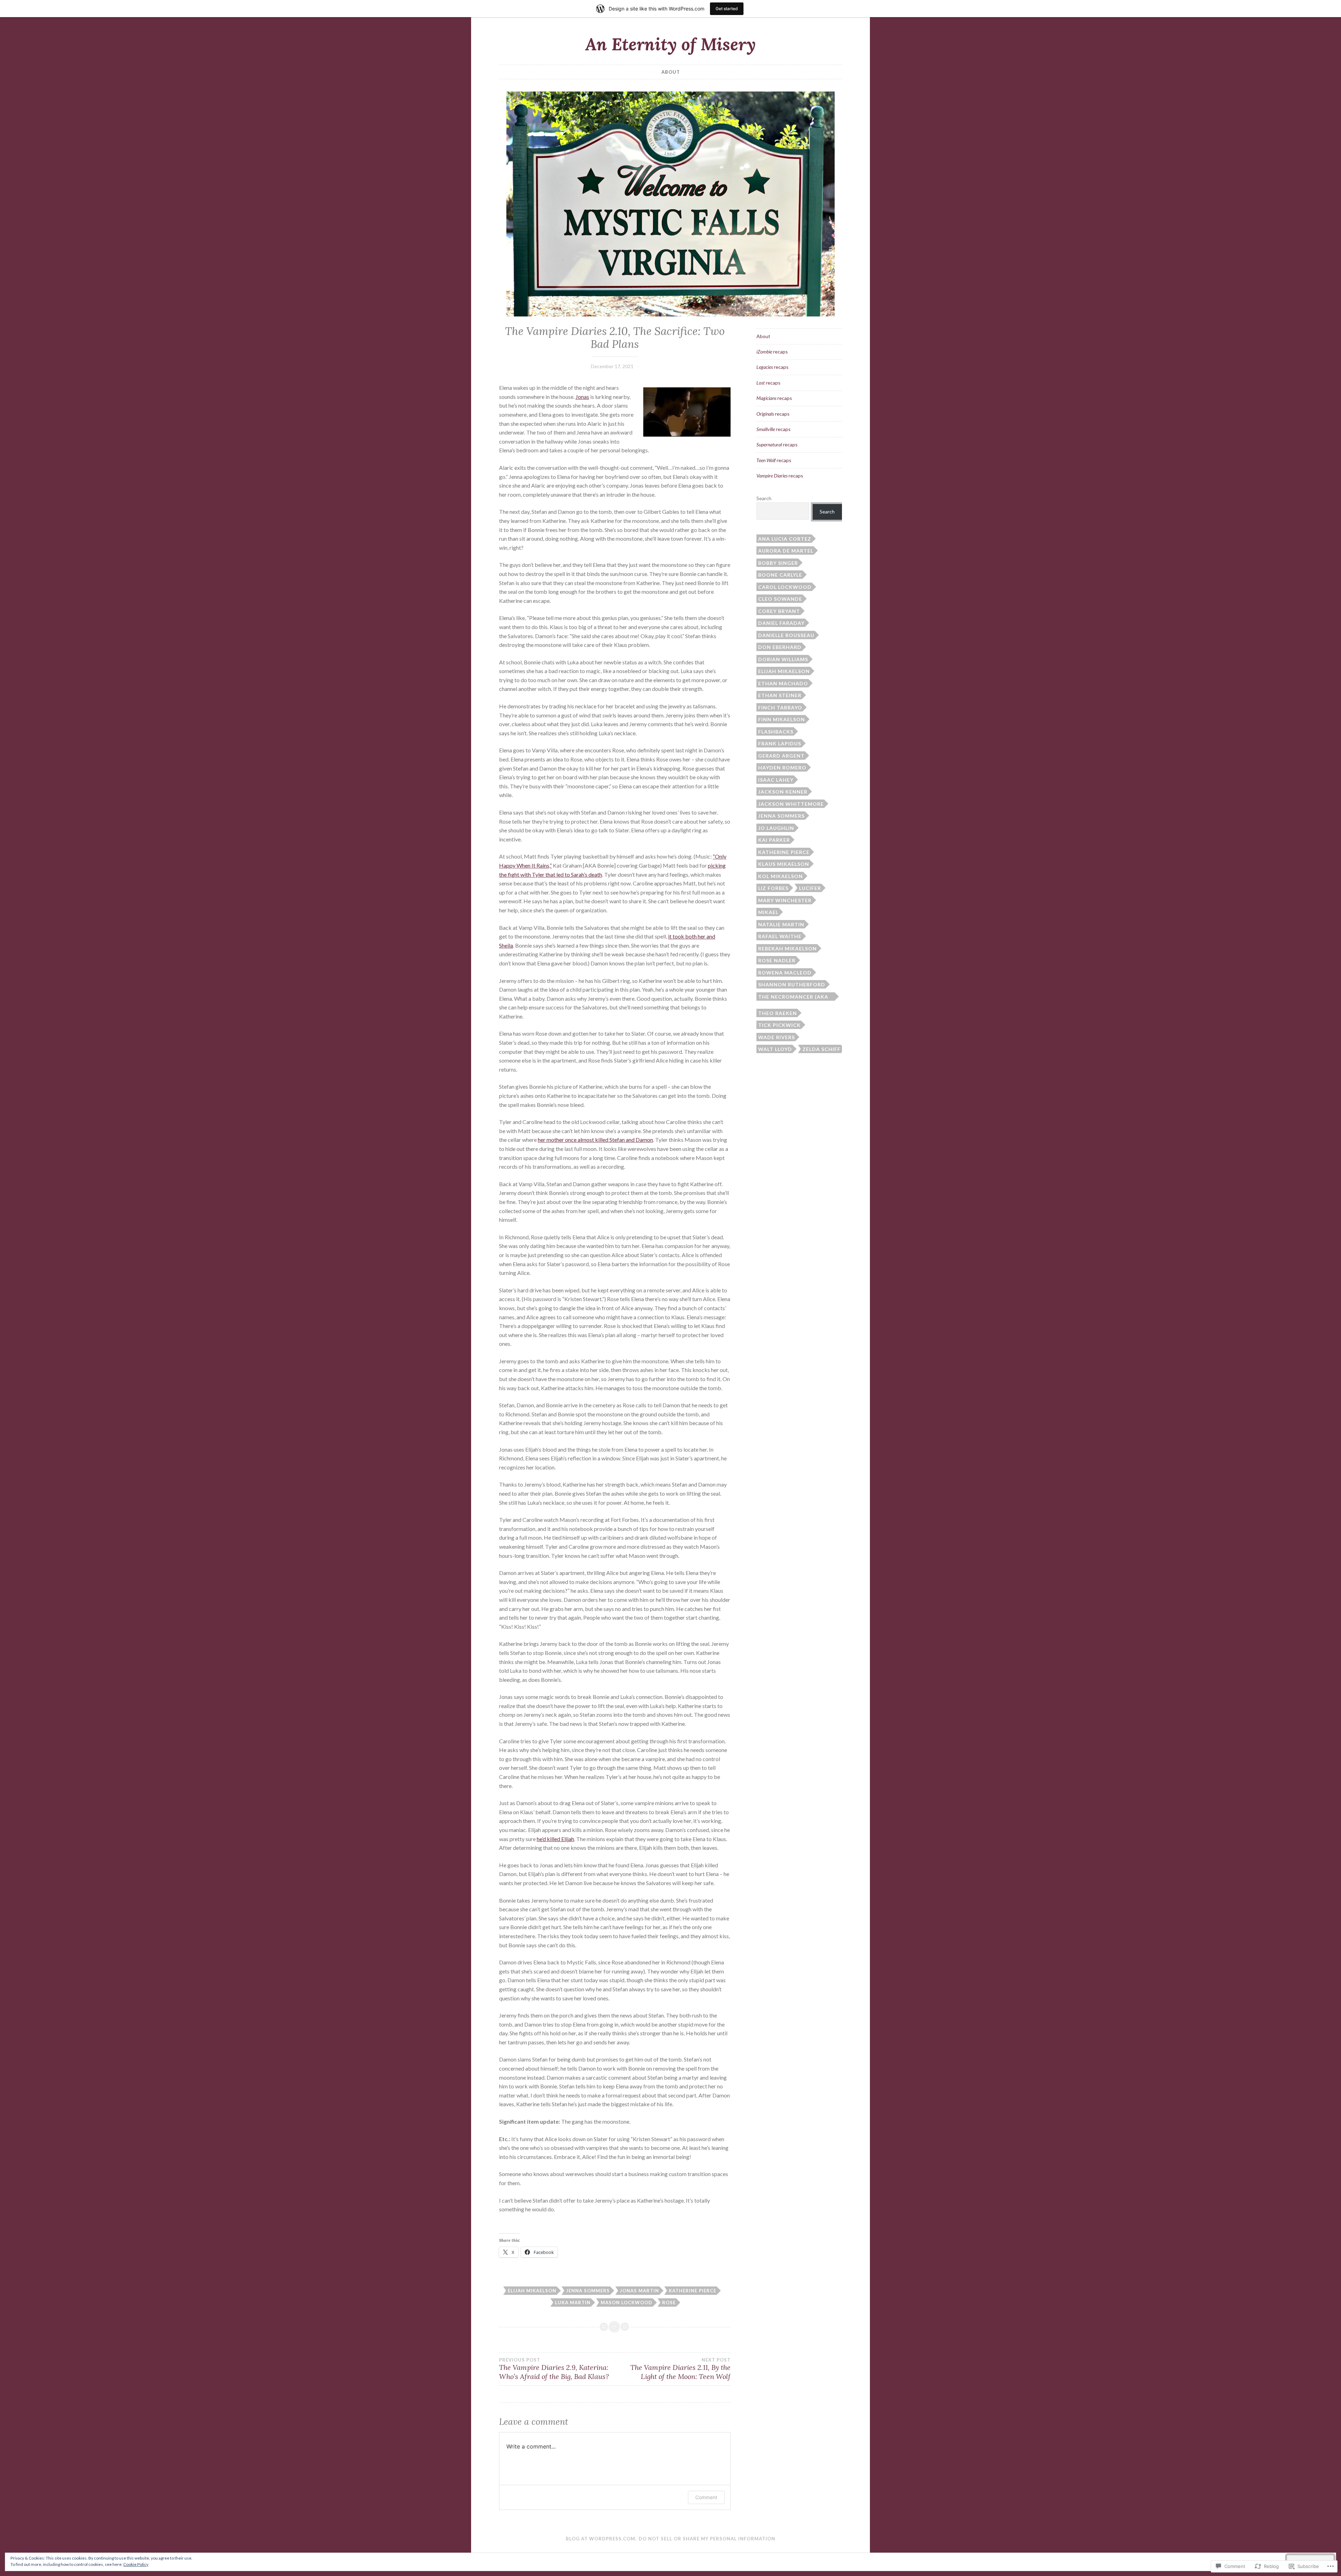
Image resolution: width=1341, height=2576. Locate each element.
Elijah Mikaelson (532, 2291)
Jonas (582, 397)
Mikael (768, 912)
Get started (727, 9)
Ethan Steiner (780, 695)
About (671, 72)
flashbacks (776, 732)
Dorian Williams (783, 659)
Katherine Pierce (693, 2291)
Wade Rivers (776, 1037)
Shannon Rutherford (792, 984)
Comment (706, 2497)
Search (764, 498)
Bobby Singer (778, 563)
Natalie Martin (781, 924)
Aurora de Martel (786, 551)
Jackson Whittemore (791, 804)
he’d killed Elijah (555, 1839)
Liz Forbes (773, 888)
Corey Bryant (779, 611)
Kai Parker (774, 840)
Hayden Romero (782, 768)
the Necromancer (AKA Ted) (793, 997)
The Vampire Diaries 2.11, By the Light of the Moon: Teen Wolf (680, 2369)
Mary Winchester (785, 900)
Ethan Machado (783, 683)
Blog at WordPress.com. (601, 2539)
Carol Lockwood (785, 587)
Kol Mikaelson (781, 876)
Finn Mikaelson (782, 719)
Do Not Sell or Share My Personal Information (707, 2539)
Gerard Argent (781, 756)
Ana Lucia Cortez (785, 539)
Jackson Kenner (783, 792)
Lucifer (810, 888)
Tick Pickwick (779, 1025)
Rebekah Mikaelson (787, 948)
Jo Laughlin (776, 828)
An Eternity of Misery (670, 44)
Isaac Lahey (776, 780)
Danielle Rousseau (786, 635)
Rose (669, 2303)
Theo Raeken (778, 1013)
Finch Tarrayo (780, 707)
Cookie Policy (136, 2564)
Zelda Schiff (822, 1049)
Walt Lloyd (775, 1049)
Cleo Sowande (780, 599)
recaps (772, 352)
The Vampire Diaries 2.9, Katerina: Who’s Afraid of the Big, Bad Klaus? (554, 2369)
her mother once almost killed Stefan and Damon (595, 1140)
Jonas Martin (639, 2291)
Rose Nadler (777, 960)
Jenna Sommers (588, 2291)
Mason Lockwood (626, 2303)
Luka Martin (573, 2303)
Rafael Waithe (780, 936)
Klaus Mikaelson (784, 864)
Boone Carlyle (780, 575)
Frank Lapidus (780, 743)
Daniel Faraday (781, 623)
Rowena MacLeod (785, 973)
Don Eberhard (780, 647)
